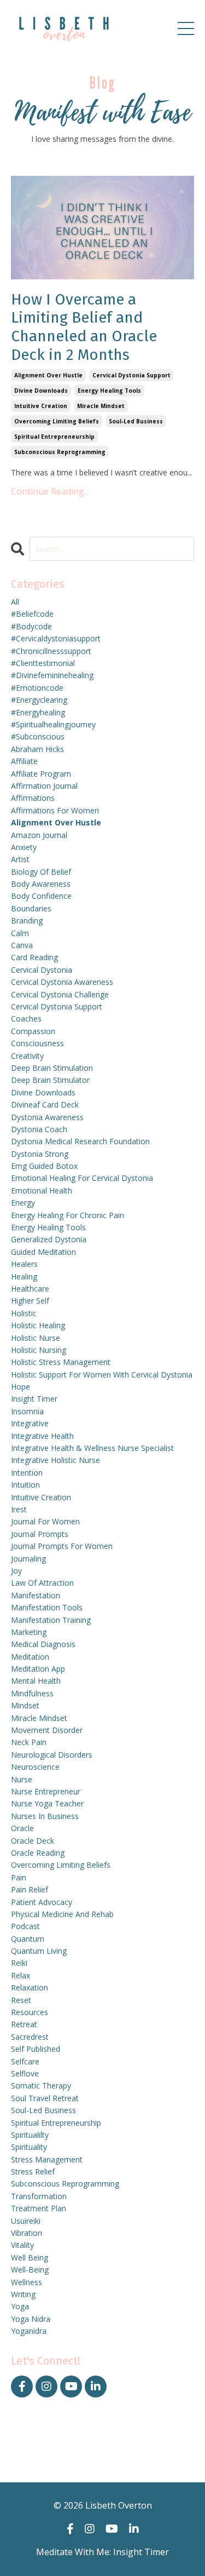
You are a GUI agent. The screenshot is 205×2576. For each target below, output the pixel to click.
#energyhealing (38, 712)
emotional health (42, 1191)
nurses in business (45, 1816)
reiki (19, 1963)
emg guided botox (44, 1166)
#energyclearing (39, 700)
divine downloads (41, 391)
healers (24, 1264)
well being (30, 2257)
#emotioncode (37, 688)
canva (22, 945)
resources (30, 2012)
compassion (33, 1031)
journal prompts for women (62, 1546)
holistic (24, 1313)
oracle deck (33, 1841)
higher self (30, 1301)
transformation (39, 2196)
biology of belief (41, 872)
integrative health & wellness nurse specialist (92, 1448)
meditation (30, 1657)
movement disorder (47, 1730)
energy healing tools (109, 391)
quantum (28, 1939)
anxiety (24, 847)
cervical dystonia (42, 970)
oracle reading (38, 1853)
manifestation (36, 1595)
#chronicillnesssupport (51, 651)
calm (20, 933)
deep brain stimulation (52, 1068)
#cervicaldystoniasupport (56, 638)
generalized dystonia (49, 1239)
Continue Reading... (50, 491)
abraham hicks (37, 749)
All (15, 602)
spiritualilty (30, 2135)
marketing (29, 1632)
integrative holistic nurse (55, 1460)
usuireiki (26, 2221)
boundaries (31, 908)
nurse (22, 1779)
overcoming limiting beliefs (57, 421)
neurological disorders (52, 1755)
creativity (27, 1056)
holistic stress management (61, 1362)
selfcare (25, 2061)
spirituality (29, 2147)
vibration (27, 2233)
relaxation (30, 1987)
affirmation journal (44, 786)
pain (19, 1877)
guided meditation (43, 1252)
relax (20, 1975)
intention (27, 1473)
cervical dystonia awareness (62, 982)
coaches (26, 1019)
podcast (25, 1926)
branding (27, 920)
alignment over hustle (48, 375)
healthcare (30, 1289)
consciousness (37, 1043)
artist (20, 859)
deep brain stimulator (50, 1080)
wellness (27, 2282)
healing (24, 1276)
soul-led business (136, 421)
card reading (34, 957)
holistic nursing (39, 1350)
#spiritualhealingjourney (53, 724)
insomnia (27, 1411)
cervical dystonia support (131, 375)
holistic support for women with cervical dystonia (102, 1375)
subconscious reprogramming (60, 452)
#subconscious (38, 736)
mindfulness (32, 1693)
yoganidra (29, 2331)
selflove (25, 2073)
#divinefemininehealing (52, 675)
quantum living (39, 1951)
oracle (22, 1828)
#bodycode (31, 626)
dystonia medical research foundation (80, 1141)
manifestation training (51, 1620)
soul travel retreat (45, 2098)
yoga (20, 2306)
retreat (24, 2024)
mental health (36, 1681)
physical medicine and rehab (62, 1914)
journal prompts (40, 1534)
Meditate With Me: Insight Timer (102, 2552)
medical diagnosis (43, 1644)
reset (21, 2000)
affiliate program (41, 774)
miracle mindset (101, 406)
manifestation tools (47, 1607)
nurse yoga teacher (47, 1803)
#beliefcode (32, 614)
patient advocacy (42, 1902)
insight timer (34, 1399)
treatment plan (39, 2208)
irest (19, 1509)
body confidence (41, 896)
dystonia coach (39, 1129)
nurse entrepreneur (46, 1791)
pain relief (30, 1889)
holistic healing (38, 1325)
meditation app (38, 1669)
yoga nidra (31, 2319)
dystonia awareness (47, 1117)
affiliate (24, 761)
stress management (47, 2159)
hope (20, 1387)
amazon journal (39, 835)
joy (16, 1571)
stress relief (33, 2171)
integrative (30, 1423)
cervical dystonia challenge (60, 994)
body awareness (41, 884)
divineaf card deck (45, 1105)
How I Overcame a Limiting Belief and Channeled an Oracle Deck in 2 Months (84, 327)
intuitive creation (41, 406)
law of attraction (42, 1583)
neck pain (29, 1742)
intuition (25, 1485)
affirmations (33, 798)
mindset (25, 1705)
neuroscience (35, 1767)
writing (23, 2294)
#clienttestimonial (43, 663)
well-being (30, 2270)
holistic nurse (36, 1338)
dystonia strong (40, 1154)
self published (36, 2049)
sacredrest (30, 2037)
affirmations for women (55, 810)
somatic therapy (41, 2086)
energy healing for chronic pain (68, 1215)
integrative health (42, 1436)
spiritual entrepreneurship (54, 437)
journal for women (45, 1521)
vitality (22, 2245)
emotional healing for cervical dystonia (82, 1178)
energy (23, 1203)
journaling (28, 1559)
